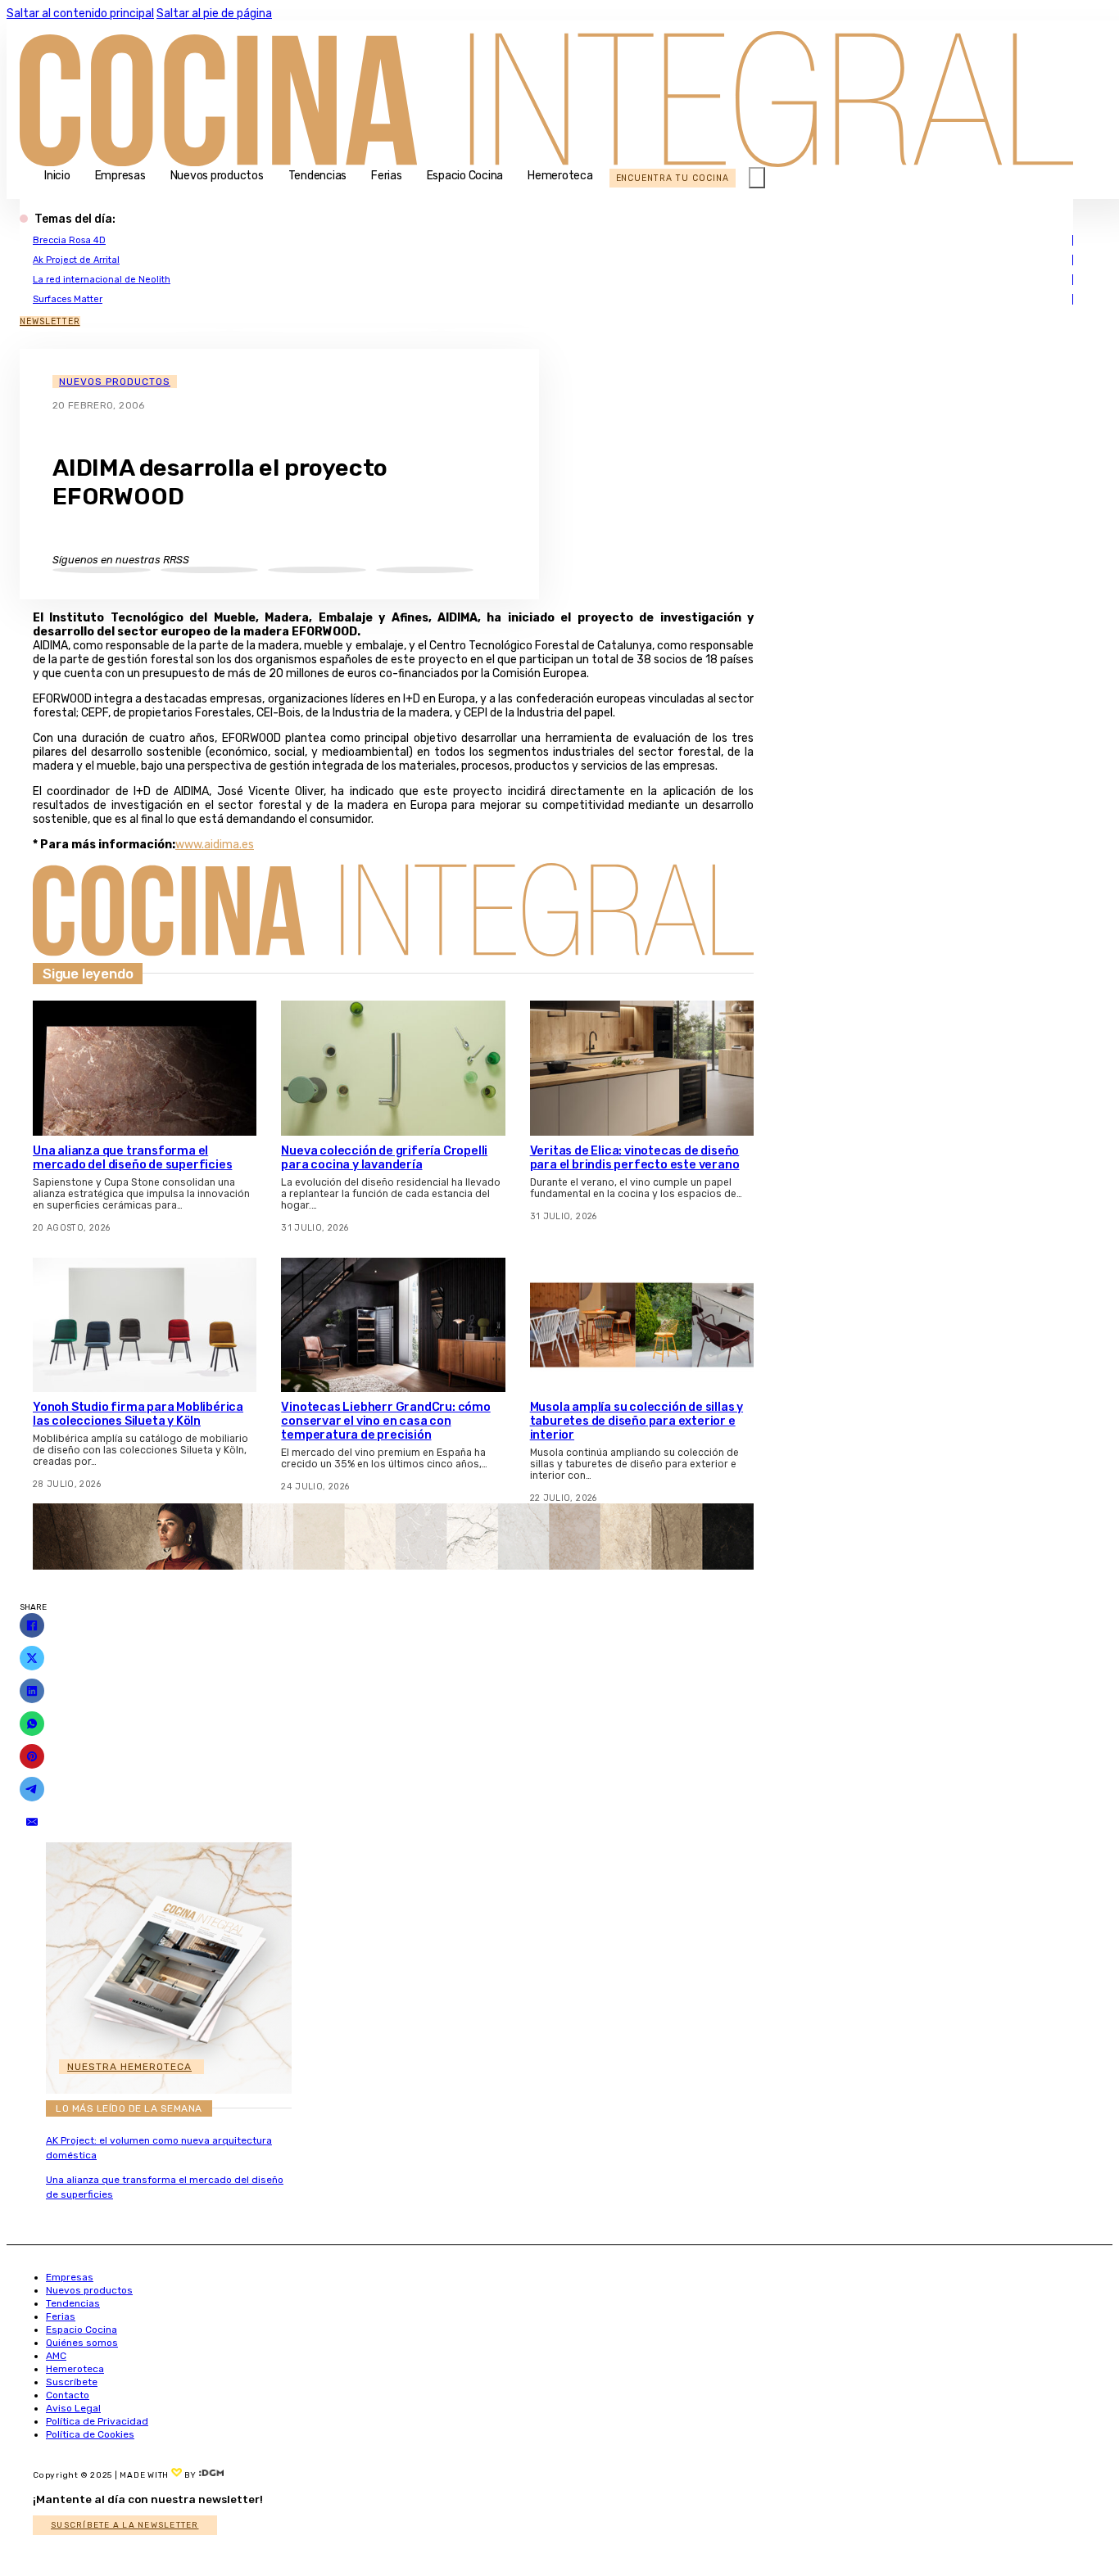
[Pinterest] (32, 1756)
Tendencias (318, 176)
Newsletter (50, 321)
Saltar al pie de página (214, 14)
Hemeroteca (560, 176)
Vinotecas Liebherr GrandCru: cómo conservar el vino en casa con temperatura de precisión (385, 1421)
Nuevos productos (217, 176)
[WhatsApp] (32, 1724)
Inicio (57, 176)
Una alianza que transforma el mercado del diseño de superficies (132, 1158)
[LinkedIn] (32, 1691)
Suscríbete (72, 2382)
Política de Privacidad (97, 2421)
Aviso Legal (73, 2408)
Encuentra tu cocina (673, 178)
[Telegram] (32, 1789)
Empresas (120, 176)
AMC (56, 2356)
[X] (32, 1658)
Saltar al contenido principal (80, 14)
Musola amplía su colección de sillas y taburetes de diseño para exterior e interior (637, 1421)
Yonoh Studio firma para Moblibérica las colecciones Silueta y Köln (138, 1414)
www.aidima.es (215, 845)
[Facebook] (32, 1625)
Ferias (387, 176)
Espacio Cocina (465, 176)
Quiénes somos (82, 2343)
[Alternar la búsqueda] (757, 178)
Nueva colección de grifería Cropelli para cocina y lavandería (384, 1158)
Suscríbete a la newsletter (125, 2525)
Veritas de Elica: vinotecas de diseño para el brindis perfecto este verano (635, 1158)
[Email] (32, 1822)
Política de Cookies (90, 2434)
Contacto (68, 2395)
